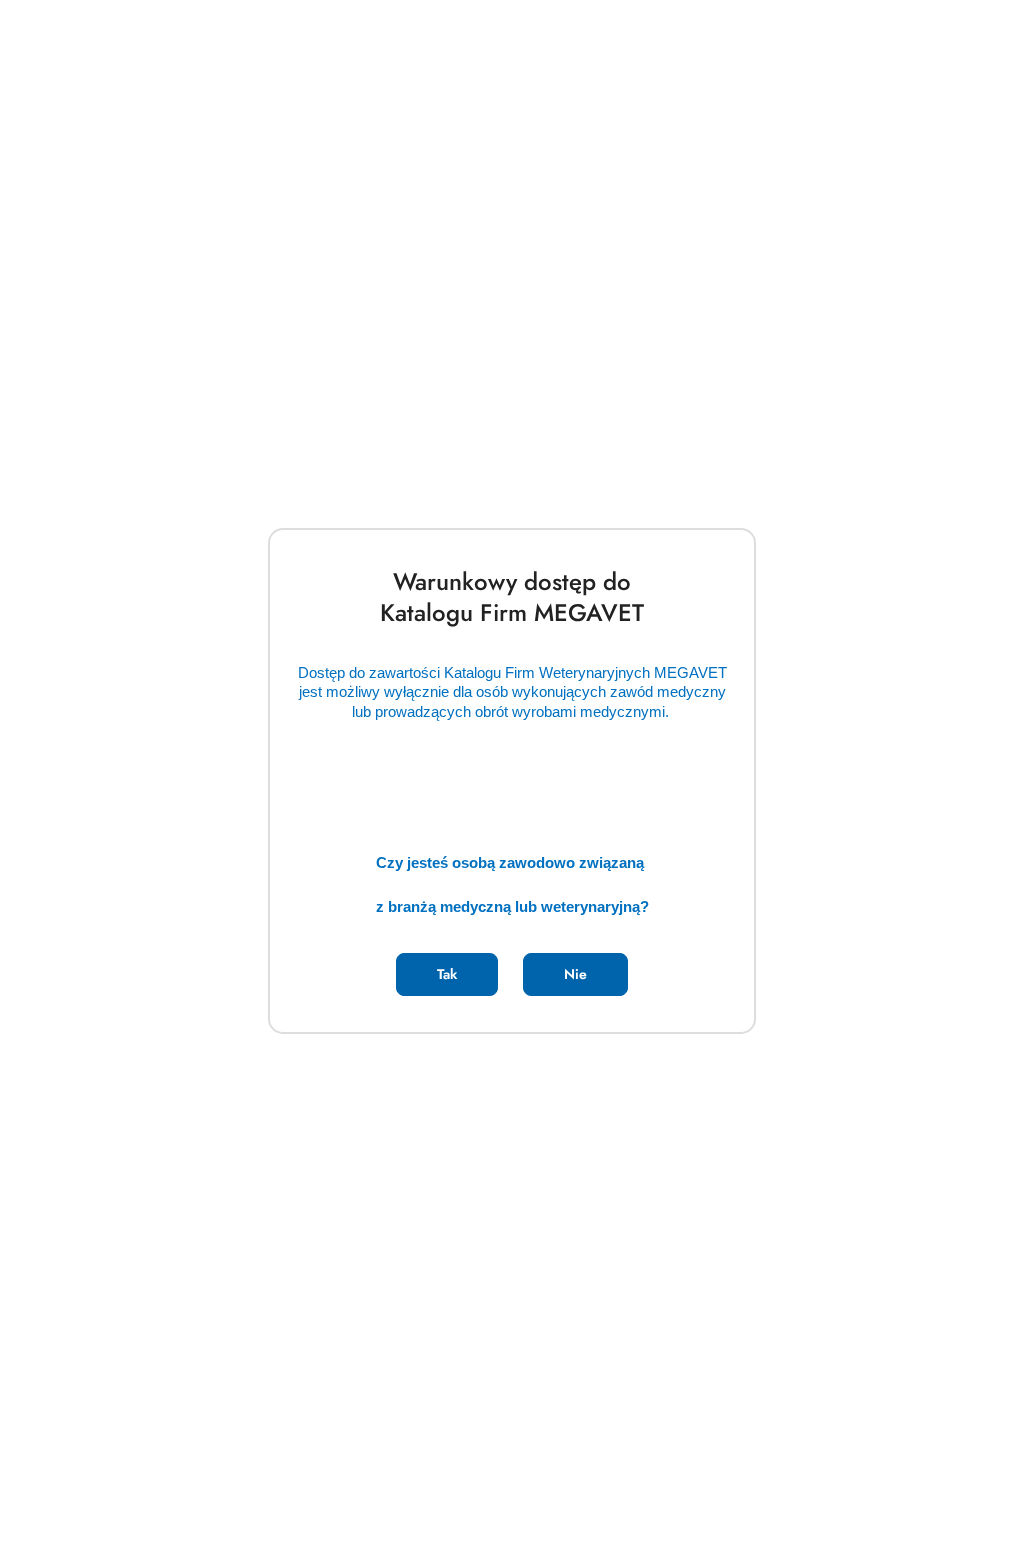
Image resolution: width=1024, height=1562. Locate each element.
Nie (575, 974)
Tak (447, 974)
